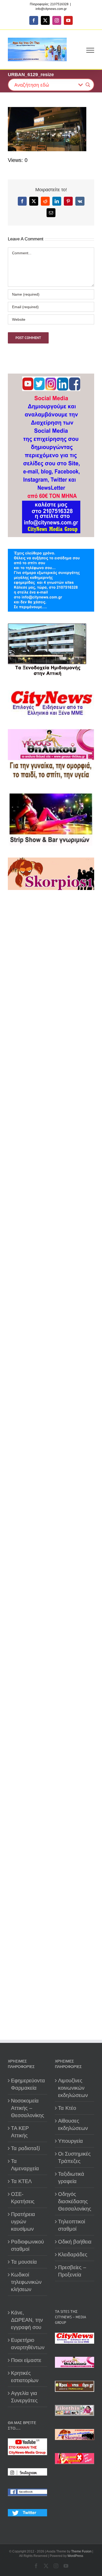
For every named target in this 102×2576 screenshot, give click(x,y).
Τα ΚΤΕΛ (21, 2181)
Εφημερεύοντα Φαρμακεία (28, 2084)
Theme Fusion (81, 2551)
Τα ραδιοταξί (25, 2148)
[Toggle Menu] (90, 50)
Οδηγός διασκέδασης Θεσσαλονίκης (75, 2201)
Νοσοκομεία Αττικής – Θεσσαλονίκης (28, 2108)
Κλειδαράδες (73, 2254)
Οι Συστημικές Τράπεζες (74, 2157)
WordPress (75, 2556)
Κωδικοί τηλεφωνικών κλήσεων (26, 2282)
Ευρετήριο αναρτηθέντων (28, 2344)
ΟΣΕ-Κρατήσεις (23, 2198)
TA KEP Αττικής (20, 2132)
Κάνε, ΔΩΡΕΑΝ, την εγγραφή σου (27, 2320)
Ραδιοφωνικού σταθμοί (27, 2245)
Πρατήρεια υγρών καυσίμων (23, 2222)
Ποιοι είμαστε (26, 2360)
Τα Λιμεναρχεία (25, 2165)
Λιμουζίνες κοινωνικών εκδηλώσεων (73, 2088)
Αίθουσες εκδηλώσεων (73, 2124)
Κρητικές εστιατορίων (25, 2377)
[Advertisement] (51, 1107)
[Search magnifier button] (88, 85)
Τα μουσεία (24, 2262)
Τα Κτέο (67, 2108)
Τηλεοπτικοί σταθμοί (72, 2225)
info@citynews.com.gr (51, 9)
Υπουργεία (70, 2141)
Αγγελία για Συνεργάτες (24, 2397)
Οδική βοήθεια (75, 2242)
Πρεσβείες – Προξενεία (72, 2271)
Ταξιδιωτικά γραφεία (71, 2178)
